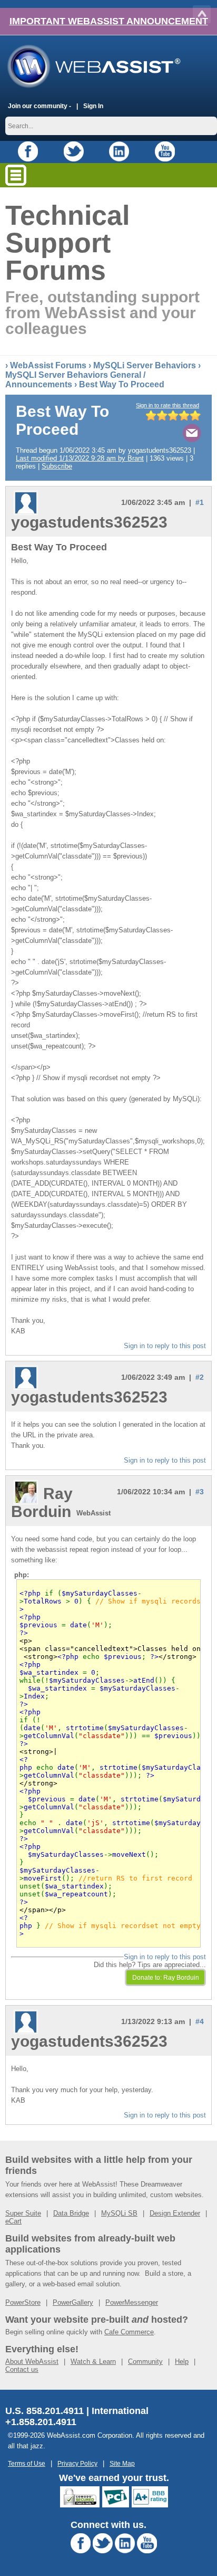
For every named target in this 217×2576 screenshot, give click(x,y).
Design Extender (175, 2213)
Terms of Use (27, 2463)
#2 (200, 1377)
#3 (200, 1492)
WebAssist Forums (48, 365)
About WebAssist (32, 2362)
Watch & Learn (93, 2362)
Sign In (93, 106)
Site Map (122, 2463)
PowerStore (23, 2302)
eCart (13, 2221)
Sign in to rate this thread (167, 405)
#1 (200, 502)
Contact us (22, 2369)
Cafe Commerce (129, 2332)
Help (182, 2362)
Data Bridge (71, 2213)
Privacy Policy (77, 2463)
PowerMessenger (132, 2302)
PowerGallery (73, 2302)
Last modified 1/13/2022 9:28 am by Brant (80, 458)
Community (145, 2362)
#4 (200, 2021)
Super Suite (23, 2213)
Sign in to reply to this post (165, 1346)
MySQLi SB (119, 2213)
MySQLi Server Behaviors (145, 365)
